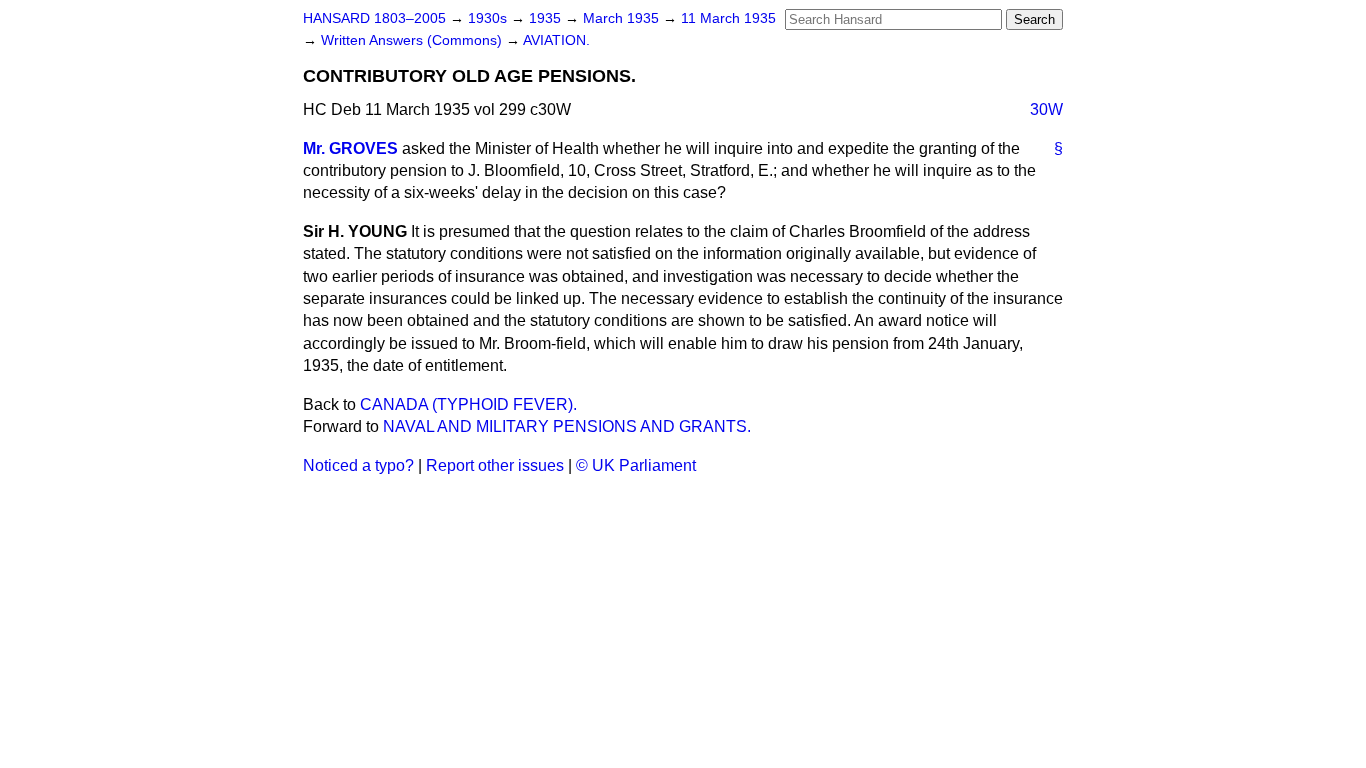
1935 (547, 18)
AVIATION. (556, 40)
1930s (489, 18)
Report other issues (495, 465)
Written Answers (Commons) (413, 40)
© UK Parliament (636, 465)
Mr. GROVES (350, 148)
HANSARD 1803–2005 (374, 18)
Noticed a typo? (358, 465)
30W (1046, 109)
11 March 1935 (728, 18)
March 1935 (623, 18)
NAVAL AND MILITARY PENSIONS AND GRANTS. (567, 426)
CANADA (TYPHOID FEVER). (468, 404)
